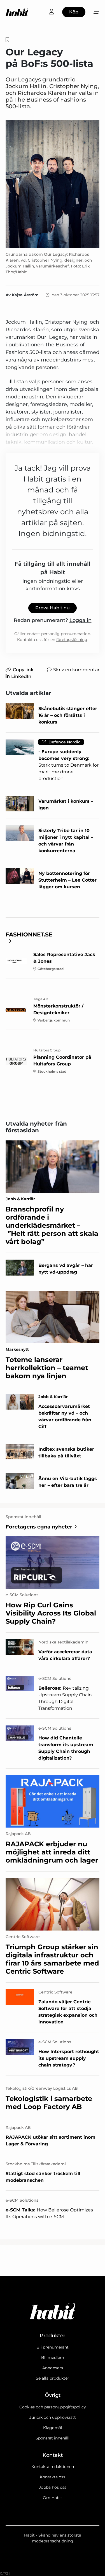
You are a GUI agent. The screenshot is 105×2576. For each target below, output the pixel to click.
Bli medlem (53, 2357)
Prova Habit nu (53, 608)
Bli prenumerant (53, 2347)
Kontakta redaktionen (53, 2467)
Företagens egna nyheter (39, 1527)
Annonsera (53, 2368)
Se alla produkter (53, 2378)
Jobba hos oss (53, 2487)
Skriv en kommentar (76, 670)
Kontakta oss (53, 2477)
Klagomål (53, 2428)
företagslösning (72, 640)
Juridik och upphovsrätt (53, 2417)
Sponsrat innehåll (53, 2438)
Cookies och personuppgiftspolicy (53, 2407)
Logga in (81, 620)
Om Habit (53, 2498)
